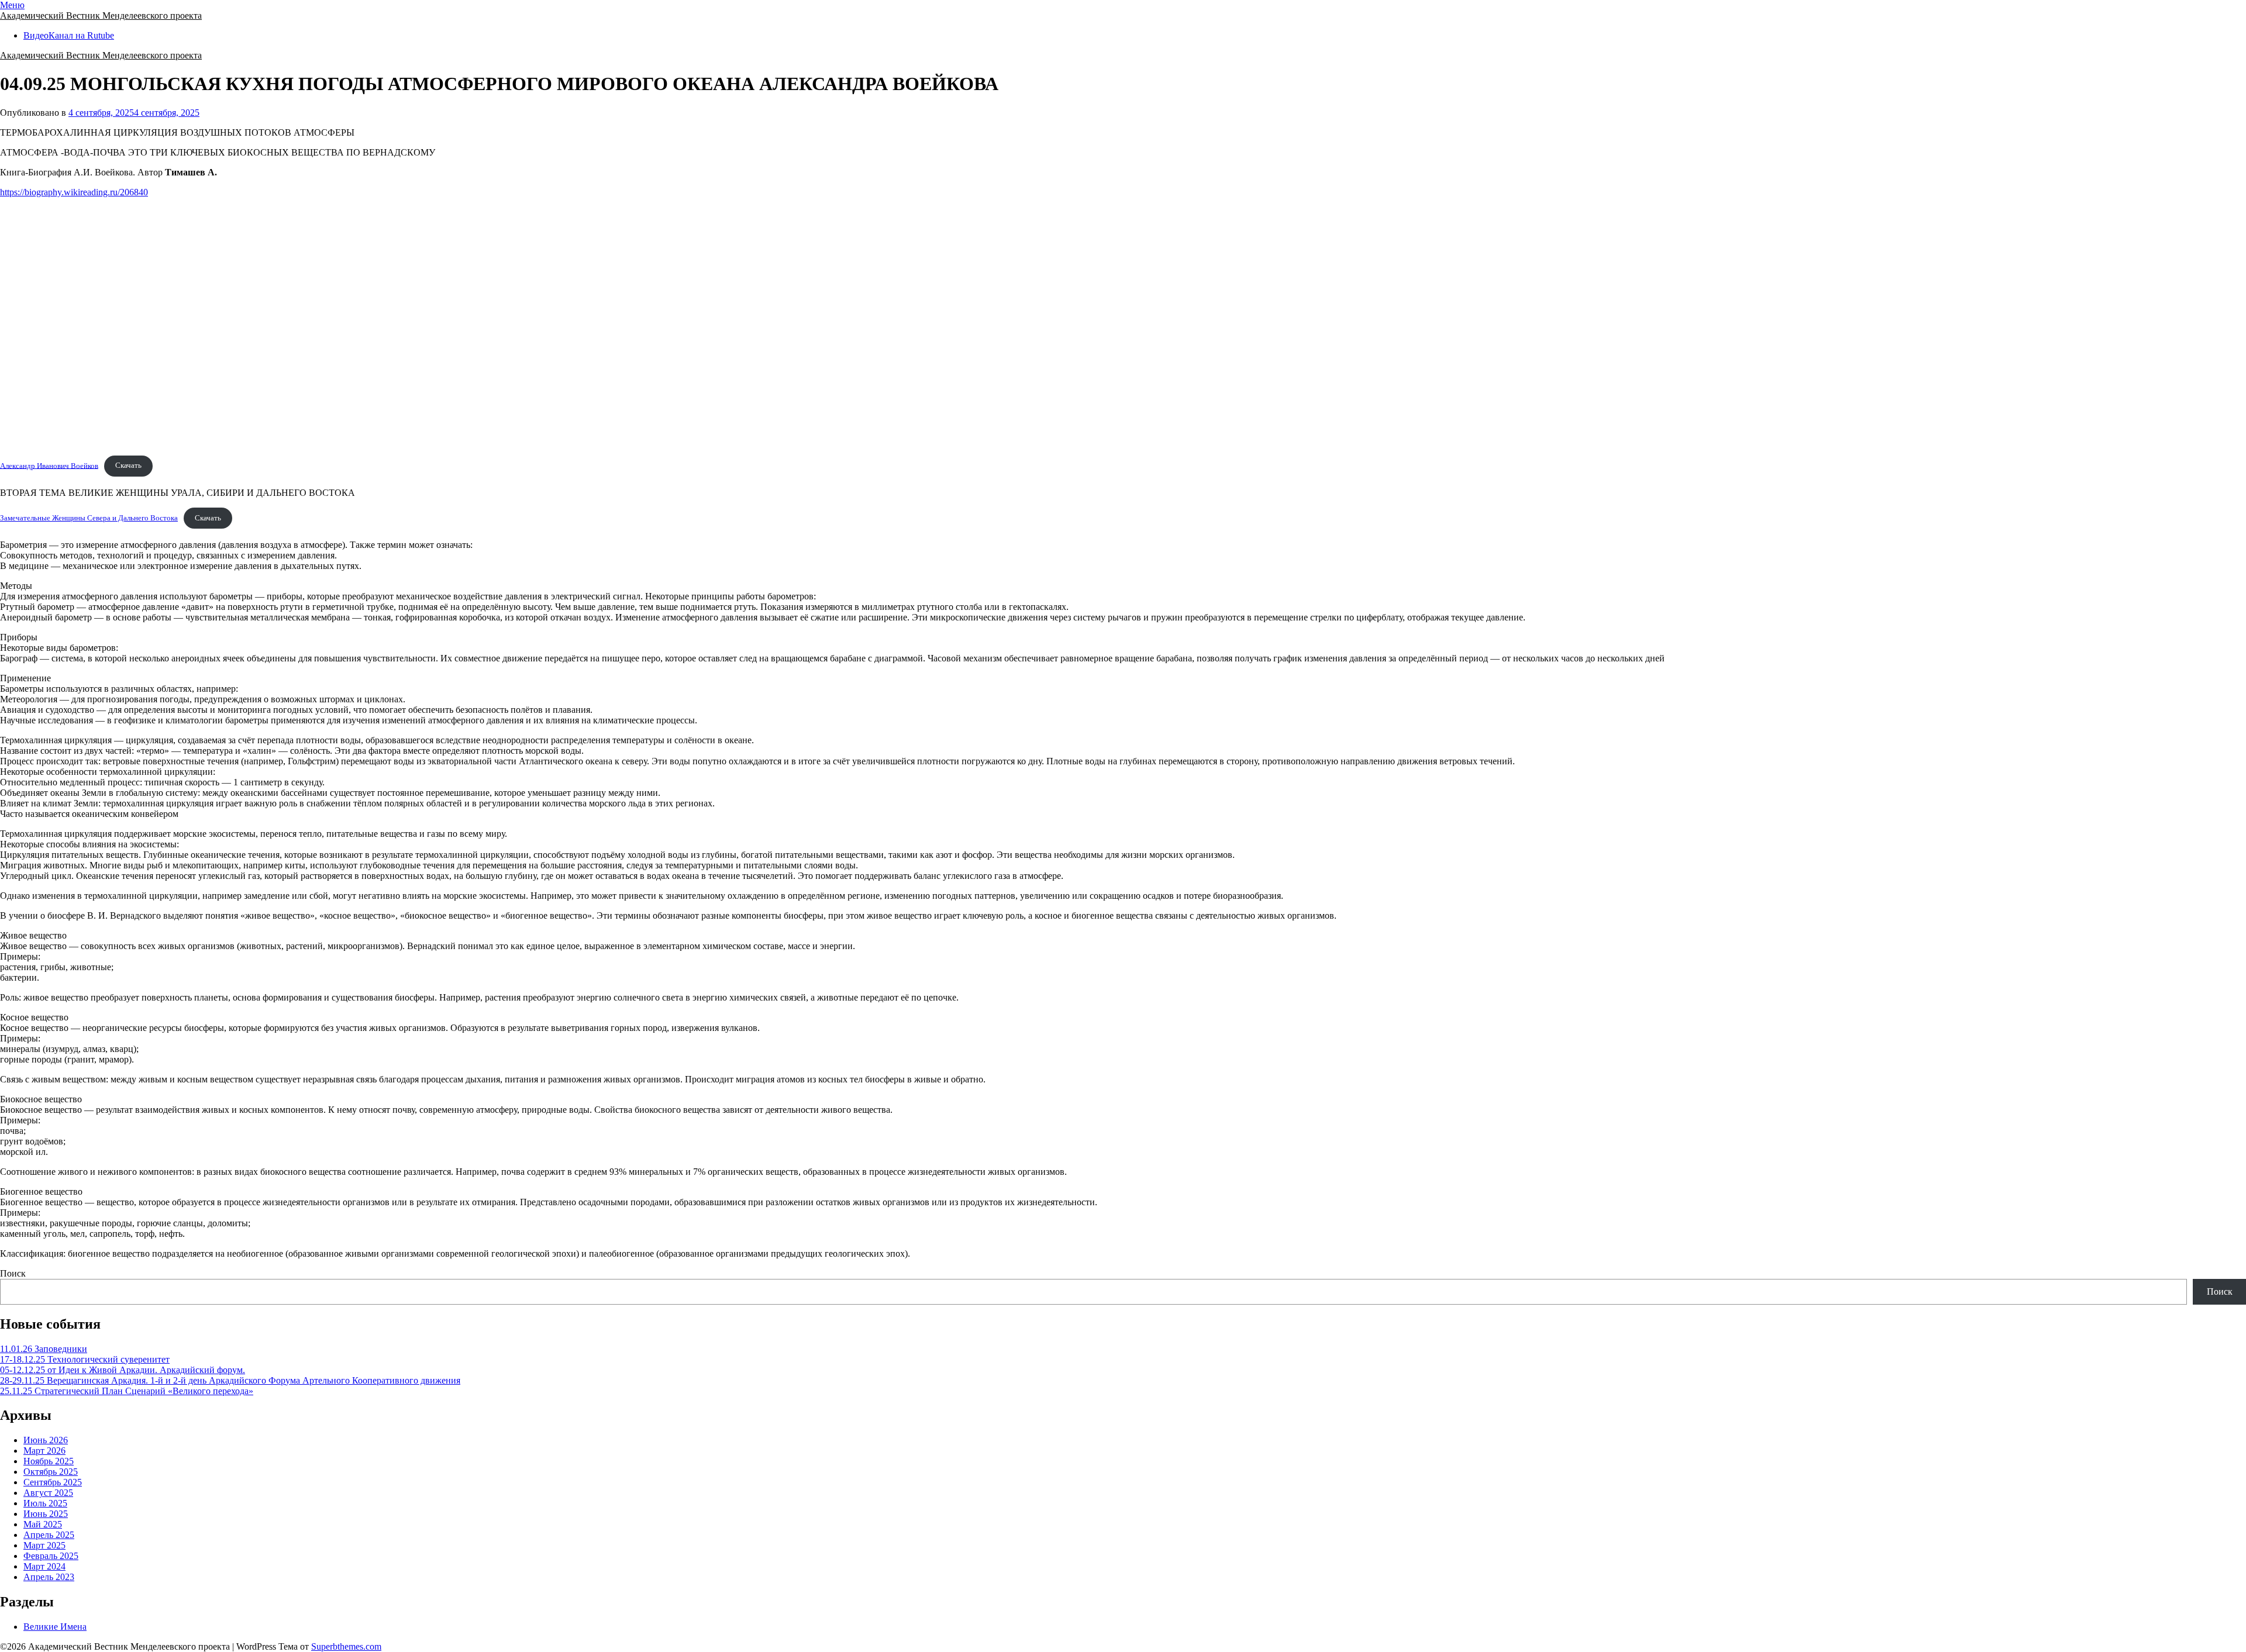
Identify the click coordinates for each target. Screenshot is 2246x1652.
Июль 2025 (45, 1503)
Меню (12, 5)
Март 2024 (44, 1566)
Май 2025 (43, 1524)
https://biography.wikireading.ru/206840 (74, 192)
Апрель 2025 (49, 1535)
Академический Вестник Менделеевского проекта (101, 15)
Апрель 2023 (49, 1577)
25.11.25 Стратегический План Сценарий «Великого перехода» (127, 1391)
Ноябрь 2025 (49, 1461)
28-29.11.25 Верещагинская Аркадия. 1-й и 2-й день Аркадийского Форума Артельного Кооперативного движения (230, 1380)
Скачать (128, 465)
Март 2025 (44, 1545)
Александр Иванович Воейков (49, 465)
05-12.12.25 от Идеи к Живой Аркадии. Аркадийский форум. (123, 1370)
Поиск (13, 1273)
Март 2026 (44, 1451)
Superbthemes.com (346, 1646)
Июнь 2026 (46, 1440)
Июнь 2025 (46, 1514)
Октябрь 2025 (51, 1472)
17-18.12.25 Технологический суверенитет (85, 1359)
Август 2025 (48, 1493)
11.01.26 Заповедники (44, 1349)
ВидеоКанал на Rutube (69, 35)
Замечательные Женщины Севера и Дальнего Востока (89, 518)
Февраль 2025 (51, 1556)
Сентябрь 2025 (53, 1482)
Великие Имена (55, 1627)
